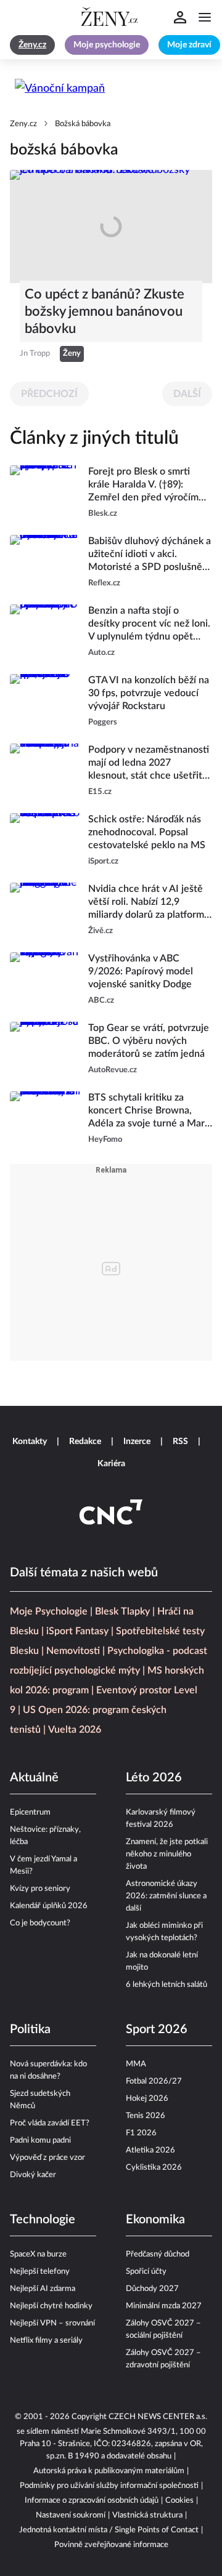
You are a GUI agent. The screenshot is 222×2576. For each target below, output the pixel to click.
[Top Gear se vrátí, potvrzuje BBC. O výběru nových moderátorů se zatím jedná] (45, 1049)
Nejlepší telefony (40, 2272)
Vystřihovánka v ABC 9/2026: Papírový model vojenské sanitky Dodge (141, 971)
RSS (180, 1442)
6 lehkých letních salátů (166, 1985)
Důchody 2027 (152, 2289)
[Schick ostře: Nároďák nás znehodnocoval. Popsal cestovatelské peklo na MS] (45, 841)
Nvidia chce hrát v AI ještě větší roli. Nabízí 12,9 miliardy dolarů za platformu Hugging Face (149, 903)
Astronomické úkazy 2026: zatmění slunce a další (166, 1896)
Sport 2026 (157, 2029)
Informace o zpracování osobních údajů (92, 2501)
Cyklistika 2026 (154, 2168)
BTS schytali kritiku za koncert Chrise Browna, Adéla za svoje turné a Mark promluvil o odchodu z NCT (149, 1111)
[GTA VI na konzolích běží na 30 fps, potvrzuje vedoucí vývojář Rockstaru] (45, 701)
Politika (30, 2029)
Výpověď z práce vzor (47, 2158)
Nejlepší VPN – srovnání (52, 2323)
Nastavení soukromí (71, 2515)
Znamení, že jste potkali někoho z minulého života (167, 1854)
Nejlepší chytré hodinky (51, 2306)
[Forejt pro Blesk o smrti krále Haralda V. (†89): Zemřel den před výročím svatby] (45, 493)
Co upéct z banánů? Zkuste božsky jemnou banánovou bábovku (105, 311)
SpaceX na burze (38, 2254)
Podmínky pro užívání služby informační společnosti (109, 2486)
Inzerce (137, 1442)
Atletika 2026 (150, 2150)
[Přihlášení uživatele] (180, 17)
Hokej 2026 (147, 2099)
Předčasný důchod (158, 2254)
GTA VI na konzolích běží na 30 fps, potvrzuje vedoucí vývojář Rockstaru (149, 693)
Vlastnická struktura (147, 2515)
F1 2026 (141, 2133)
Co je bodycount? (40, 1923)
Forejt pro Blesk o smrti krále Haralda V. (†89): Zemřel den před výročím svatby (143, 485)
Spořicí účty (146, 2272)
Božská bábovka (83, 124)
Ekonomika (155, 2220)
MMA (136, 2064)
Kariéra (111, 1464)
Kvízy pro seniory (40, 1889)
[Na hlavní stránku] (111, 17)
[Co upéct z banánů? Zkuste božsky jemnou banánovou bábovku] (111, 227)
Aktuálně (34, 1778)
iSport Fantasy (77, 1631)
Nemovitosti (73, 1651)
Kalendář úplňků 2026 (49, 1906)
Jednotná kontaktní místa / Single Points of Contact (109, 2530)
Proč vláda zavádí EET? (50, 2123)
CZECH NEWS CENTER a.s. (158, 2417)
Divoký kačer (33, 2175)
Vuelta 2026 (75, 1730)
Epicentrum (30, 1812)
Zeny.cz (23, 124)
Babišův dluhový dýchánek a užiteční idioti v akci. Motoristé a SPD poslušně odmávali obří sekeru (150, 555)
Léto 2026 (154, 1778)
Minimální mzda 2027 (164, 2306)
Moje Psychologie (49, 1611)
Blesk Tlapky (122, 1611)
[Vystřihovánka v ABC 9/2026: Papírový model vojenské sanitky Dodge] (45, 980)
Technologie (43, 2220)
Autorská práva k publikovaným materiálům (109, 2471)
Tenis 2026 (146, 2116)
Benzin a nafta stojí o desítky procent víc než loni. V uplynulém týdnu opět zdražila (149, 624)
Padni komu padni (40, 2141)
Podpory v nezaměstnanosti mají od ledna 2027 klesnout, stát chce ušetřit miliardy (149, 764)
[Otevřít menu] (205, 17)
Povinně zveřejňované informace (111, 2545)
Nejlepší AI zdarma (43, 2289)
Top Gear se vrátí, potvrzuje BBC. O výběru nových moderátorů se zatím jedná (149, 1041)
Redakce (85, 1442)
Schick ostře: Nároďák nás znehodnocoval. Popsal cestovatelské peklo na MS (147, 832)
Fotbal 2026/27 (154, 2081)
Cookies (179, 2501)
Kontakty (30, 1442)
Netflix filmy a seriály (46, 2341)
